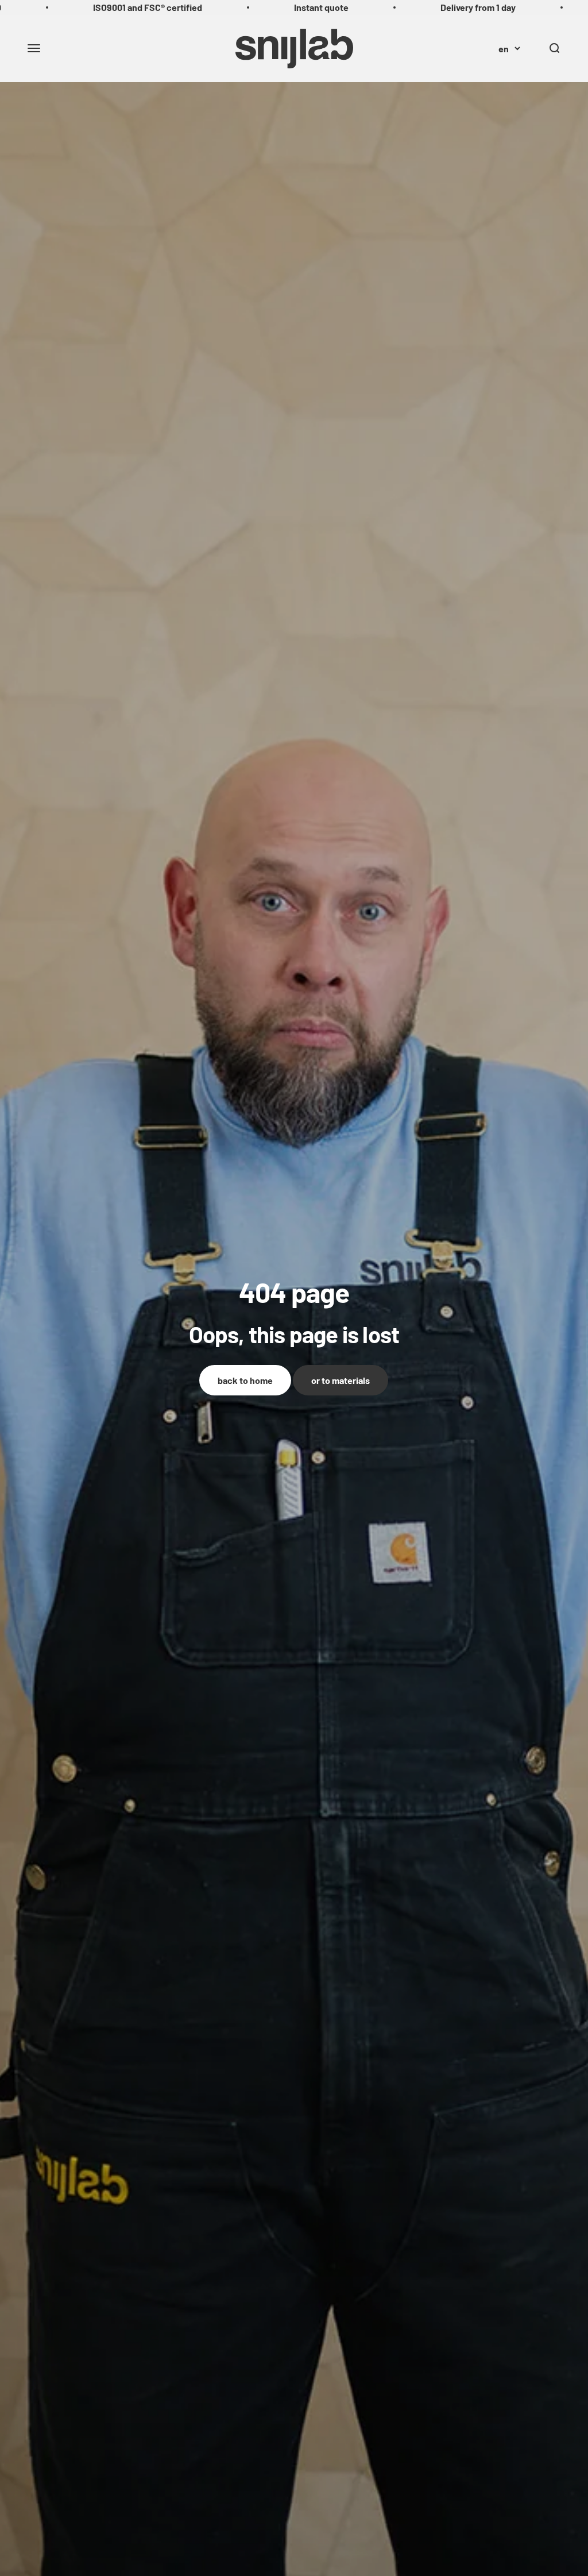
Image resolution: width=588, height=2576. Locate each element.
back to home (245, 1380)
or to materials (341, 1380)
